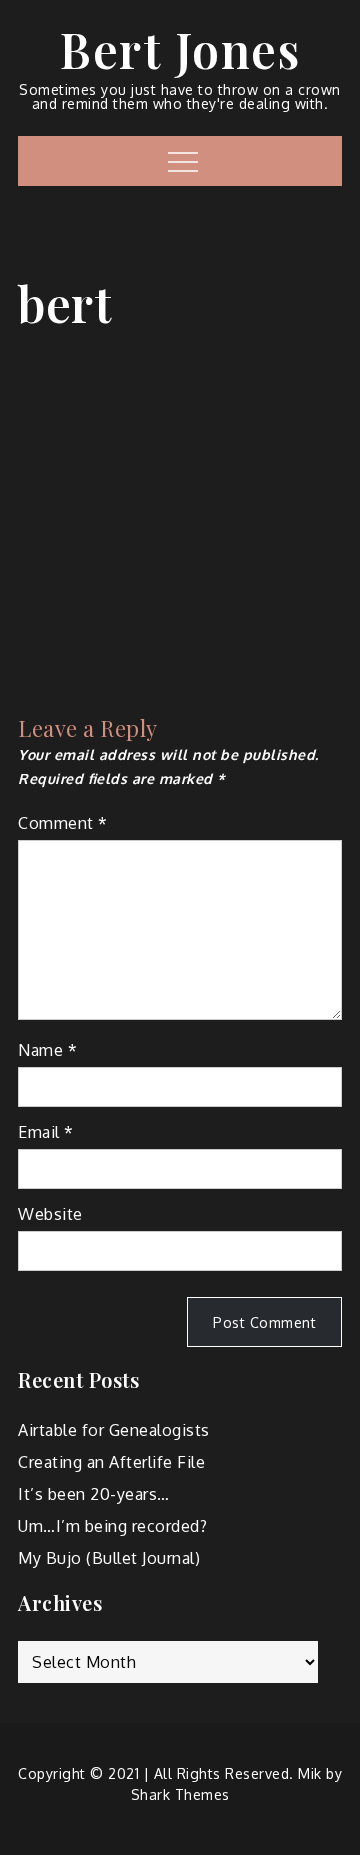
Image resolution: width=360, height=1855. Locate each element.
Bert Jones (180, 49)
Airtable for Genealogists (114, 1430)
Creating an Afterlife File (111, 1462)
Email (46, 1132)
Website (50, 1214)
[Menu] (180, 161)
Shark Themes (180, 1794)
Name (47, 1050)
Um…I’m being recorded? (112, 1526)
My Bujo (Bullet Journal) (109, 1558)
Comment (63, 823)
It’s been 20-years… (94, 1494)
